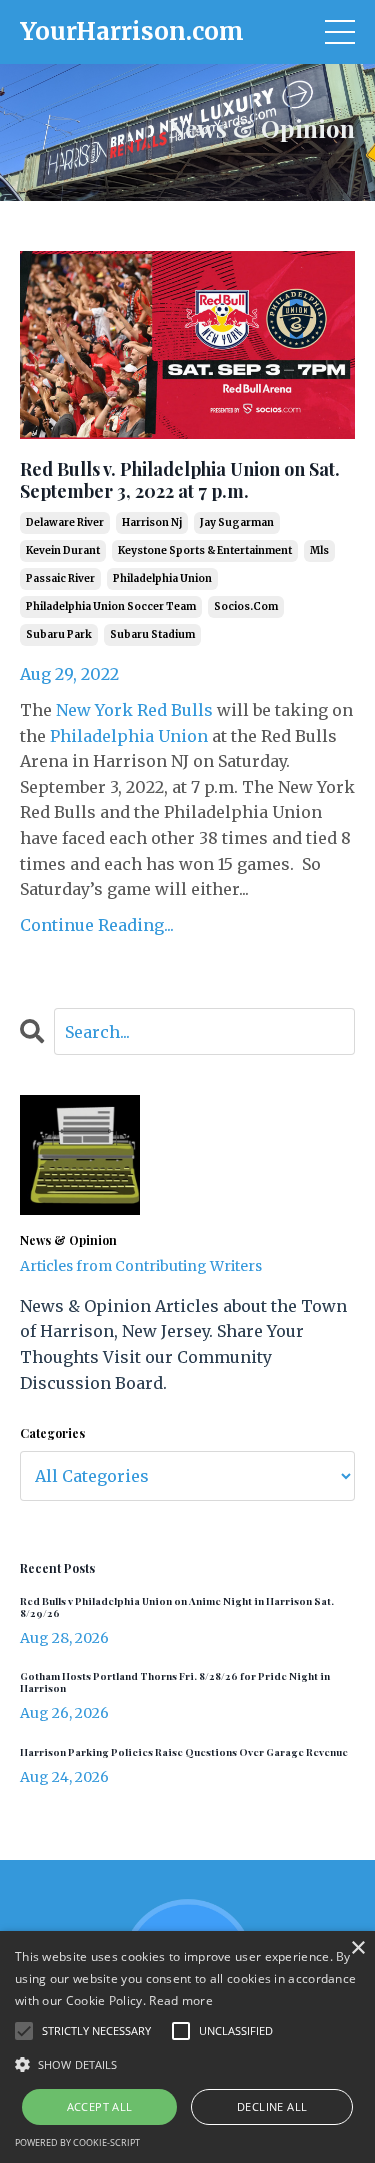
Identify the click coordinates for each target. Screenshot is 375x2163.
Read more (181, 2000)
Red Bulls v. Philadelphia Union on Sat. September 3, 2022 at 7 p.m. (180, 480)
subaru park (59, 634)
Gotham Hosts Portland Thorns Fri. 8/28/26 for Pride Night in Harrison (175, 1682)
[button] (187, 2064)
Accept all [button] (100, 2106)
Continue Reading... (97, 925)
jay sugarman (237, 522)
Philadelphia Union (129, 736)
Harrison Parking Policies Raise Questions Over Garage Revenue (184, 1752)
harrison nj (152, 522)
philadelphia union (162, 578)
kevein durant (63, 550)
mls (319, 550)
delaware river (65, 522)
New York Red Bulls (134, 710)
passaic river (60, 578)
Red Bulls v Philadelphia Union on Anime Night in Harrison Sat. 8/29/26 (177, 1607)
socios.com (246, 606)
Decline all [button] (272, 2106)
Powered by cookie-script (77, 2142)
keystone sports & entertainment (205, 550)
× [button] (357, 1948)
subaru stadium (152, 634)
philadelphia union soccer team (111, 606)
